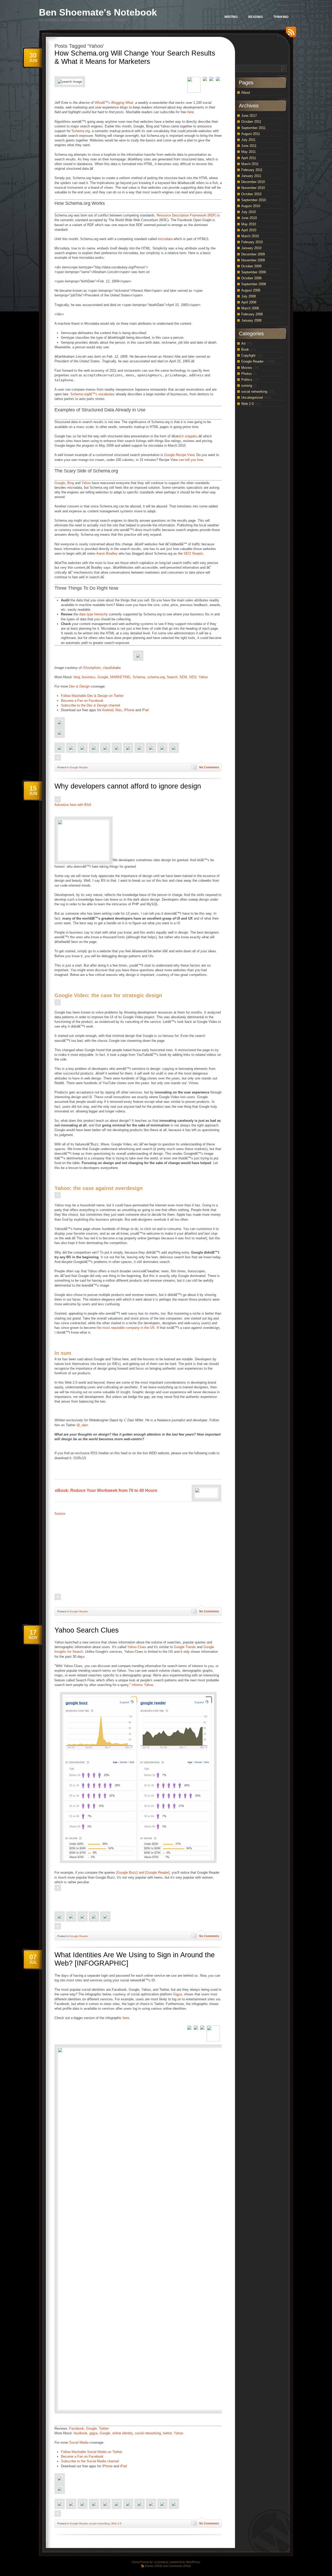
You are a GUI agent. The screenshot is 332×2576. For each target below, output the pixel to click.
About (246, 93)
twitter (167, 2433)
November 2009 (253, 260)
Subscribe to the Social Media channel (90, 2461)
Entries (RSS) (154, 2566)
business (89, 677)
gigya (94, 2433)
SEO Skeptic (193, 553)
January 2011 (251, 176)
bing (77, 677)
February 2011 (252, 170)
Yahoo (86, 483)
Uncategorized (252, 397)
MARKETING (120, 677)
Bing (71, 483)
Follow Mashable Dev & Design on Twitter (92, 696)
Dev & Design (79, 686)
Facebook (77, 2428)
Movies (247, 368)
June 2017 (249, 116)
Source (60, 1514)
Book (245, 349)
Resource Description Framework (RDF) (186, 215)
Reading (255, 17)
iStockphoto (92, 668)
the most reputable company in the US (126, 1328)
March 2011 (250, 164)
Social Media (79, 2442)
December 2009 (253, 254)
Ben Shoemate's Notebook (98, 12)
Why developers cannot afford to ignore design (128, 786)
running (247, 386)
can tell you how (191, 460)
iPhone (129, 710)
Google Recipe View (179, 455)
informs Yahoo (143, 1685)
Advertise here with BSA (73, 805)
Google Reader (79, 767)
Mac (119, 710)
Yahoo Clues (137, 1647)
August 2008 (251, 290)
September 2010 (254, 200)
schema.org (156, 677)
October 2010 (251, 194)
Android (108, 710)
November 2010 (253, 188)
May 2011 (248, 152)
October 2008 (251, 278)
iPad (145, 710)
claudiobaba (112, 668)
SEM (183, 677)
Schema (139, 677)
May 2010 (249, 224)
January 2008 (251, 320)
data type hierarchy (94, 614)
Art (243, 344)
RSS (290, 34)
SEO (193, 677)
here (191, 112)
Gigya (177, 1994)
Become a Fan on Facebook (82, 701)
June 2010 (249, 218)
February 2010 (252, 242)
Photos (247, 374)
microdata (165, 239)
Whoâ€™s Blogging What (114, 103)
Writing (231, 17)
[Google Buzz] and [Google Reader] (143, 1872)
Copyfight (248, 355)
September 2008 (254, 284)
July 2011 (248, 140)
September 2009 (254, 272)
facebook (81, 2433)
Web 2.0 (116, 2523)
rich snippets (188, 436)
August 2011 (251, 134)
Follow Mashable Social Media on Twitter (92, 2452)
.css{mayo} (161, 2562)
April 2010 (249, 230)
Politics (247, 380)
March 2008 (250, 308)
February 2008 (252, 314)
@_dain (82, 1425)
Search (172, 677)
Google (60, 483)
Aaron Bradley (107, 553)
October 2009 (251, 266)
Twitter (104, 2428)
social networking (148, 2433)
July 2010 (248, 212)
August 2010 (251, 206)
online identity (123, 2433)
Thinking (281, 17)
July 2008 (248, 296)
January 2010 (251, 248)
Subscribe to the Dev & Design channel (91, 705)
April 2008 (249, 302)
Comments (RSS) (180, 2566)
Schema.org (81, 131)
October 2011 (251, 122)
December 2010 (253, 182)
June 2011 (249, 146)
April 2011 (249, 158)
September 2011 (253, 128)
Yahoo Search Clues (87, 1630)
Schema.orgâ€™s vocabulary (92, 394)
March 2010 (250, 236)
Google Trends (185, 1647)
